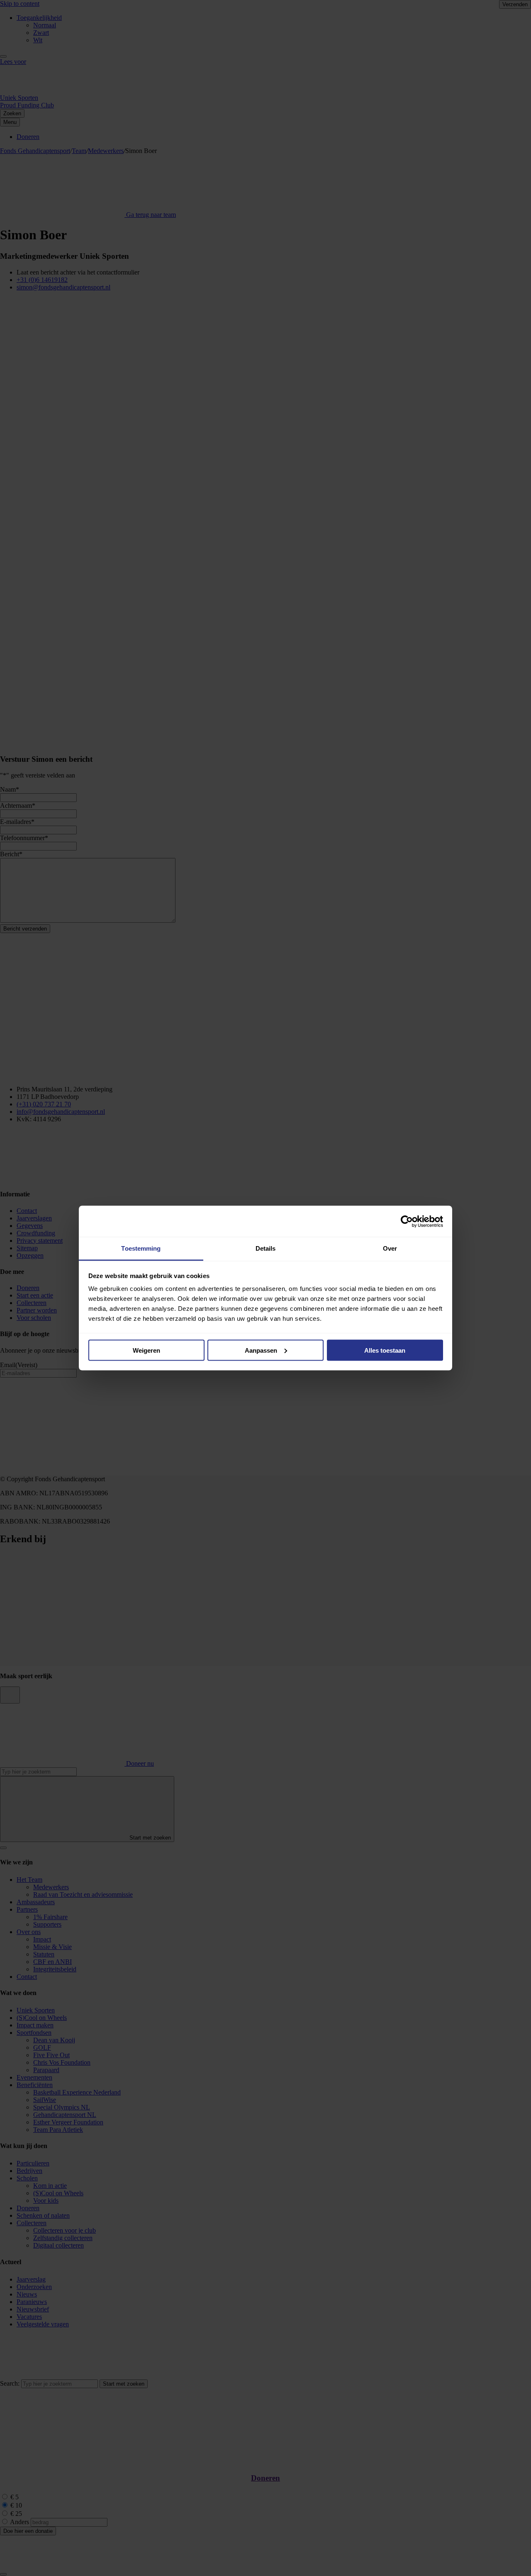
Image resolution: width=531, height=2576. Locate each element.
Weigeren (146, 1350)
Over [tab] (390, 1248)
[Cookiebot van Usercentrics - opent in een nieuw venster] (407, 1221)
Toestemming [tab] (141, 1248)
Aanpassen (261, 1350)
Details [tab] (266, 1248)
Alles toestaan (385, 1350)
